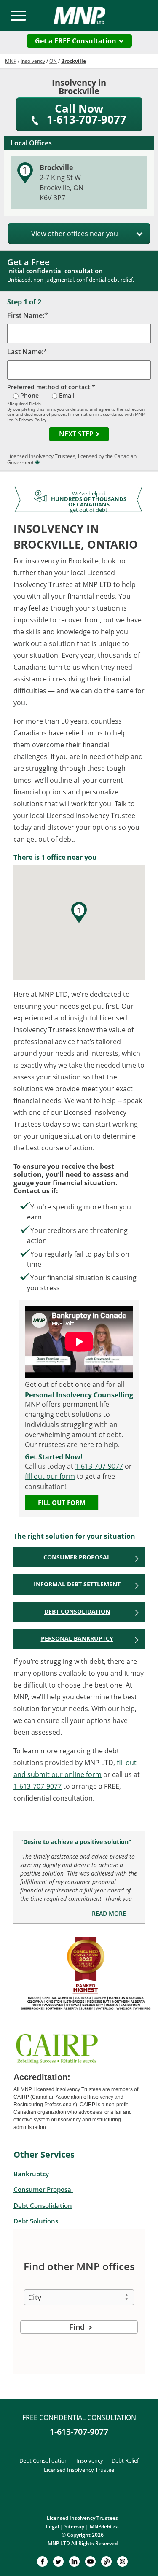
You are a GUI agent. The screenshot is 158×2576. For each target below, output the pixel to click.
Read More (109, 1914)
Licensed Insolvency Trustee (79, 2470)
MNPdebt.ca (104, 2526)
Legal (52, 2526)
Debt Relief (125, 2460)
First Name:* (28, 315)
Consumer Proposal (77, 1557)
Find (78, 2327)
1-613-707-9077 (99, 1466)
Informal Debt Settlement (77, 1584)
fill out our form (50, 1476)
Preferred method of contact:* (51, 387)
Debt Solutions (36, 2221)
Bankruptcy (31, 2174)
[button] (79, 912)
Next (76, 434)
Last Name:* (27, 352)
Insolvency (90, 2460)
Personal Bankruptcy (77, 1638)
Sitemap (74, 2526)
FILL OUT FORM (62, 1502)
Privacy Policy (33, 420)
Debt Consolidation (77, 1611)
